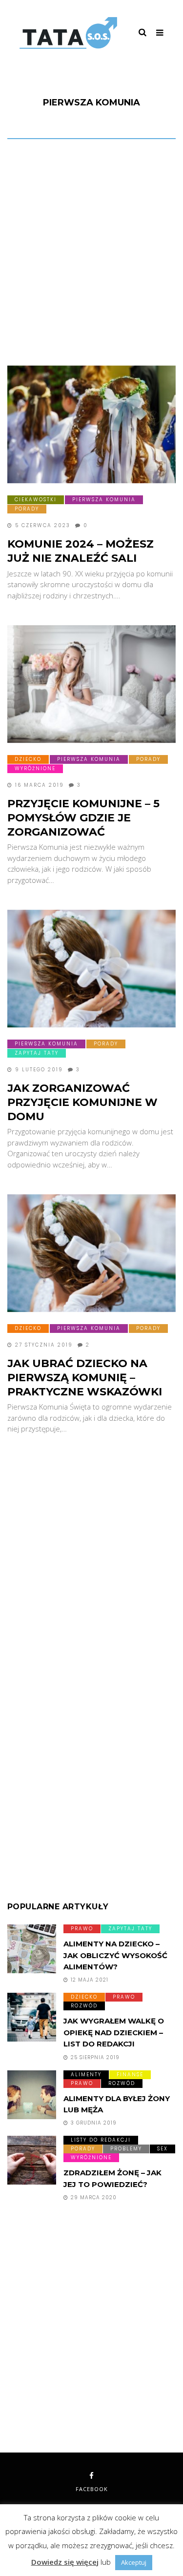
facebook (92, 2489)
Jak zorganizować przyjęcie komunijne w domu (82, 1102)
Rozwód (84, 2006)
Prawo (82, 1929)
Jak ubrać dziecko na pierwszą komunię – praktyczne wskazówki (85, 1377)
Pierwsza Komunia (104, 500)
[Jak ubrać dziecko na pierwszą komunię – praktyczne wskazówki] (91, 1253)
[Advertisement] (91, 255)
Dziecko (28, 759)
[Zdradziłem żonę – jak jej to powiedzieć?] (32, 2160)
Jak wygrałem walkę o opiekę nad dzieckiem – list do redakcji (114, 2032)
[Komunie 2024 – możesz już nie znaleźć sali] (91, 425)
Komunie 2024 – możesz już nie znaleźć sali (81, 551)
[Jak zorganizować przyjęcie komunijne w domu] (91, 969)
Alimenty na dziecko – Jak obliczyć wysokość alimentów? (115, 1955)
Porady (27, 509)
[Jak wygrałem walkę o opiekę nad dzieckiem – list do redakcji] (32, 2017)
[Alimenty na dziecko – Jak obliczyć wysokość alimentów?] (32, 1949)
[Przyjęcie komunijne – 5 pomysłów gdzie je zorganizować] (91, 684)
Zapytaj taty (37, 1053)
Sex (163, 2149)
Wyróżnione (35, 768)
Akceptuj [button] (134, 2562)
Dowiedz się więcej (65, 2562)
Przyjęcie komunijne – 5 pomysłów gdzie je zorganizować (83, 818)
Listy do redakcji (101, 2140)
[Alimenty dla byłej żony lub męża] (32, 2095)
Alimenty (86, 2075)
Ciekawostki (36, 500)
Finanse (130, 2075)
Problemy (126, 2149)
